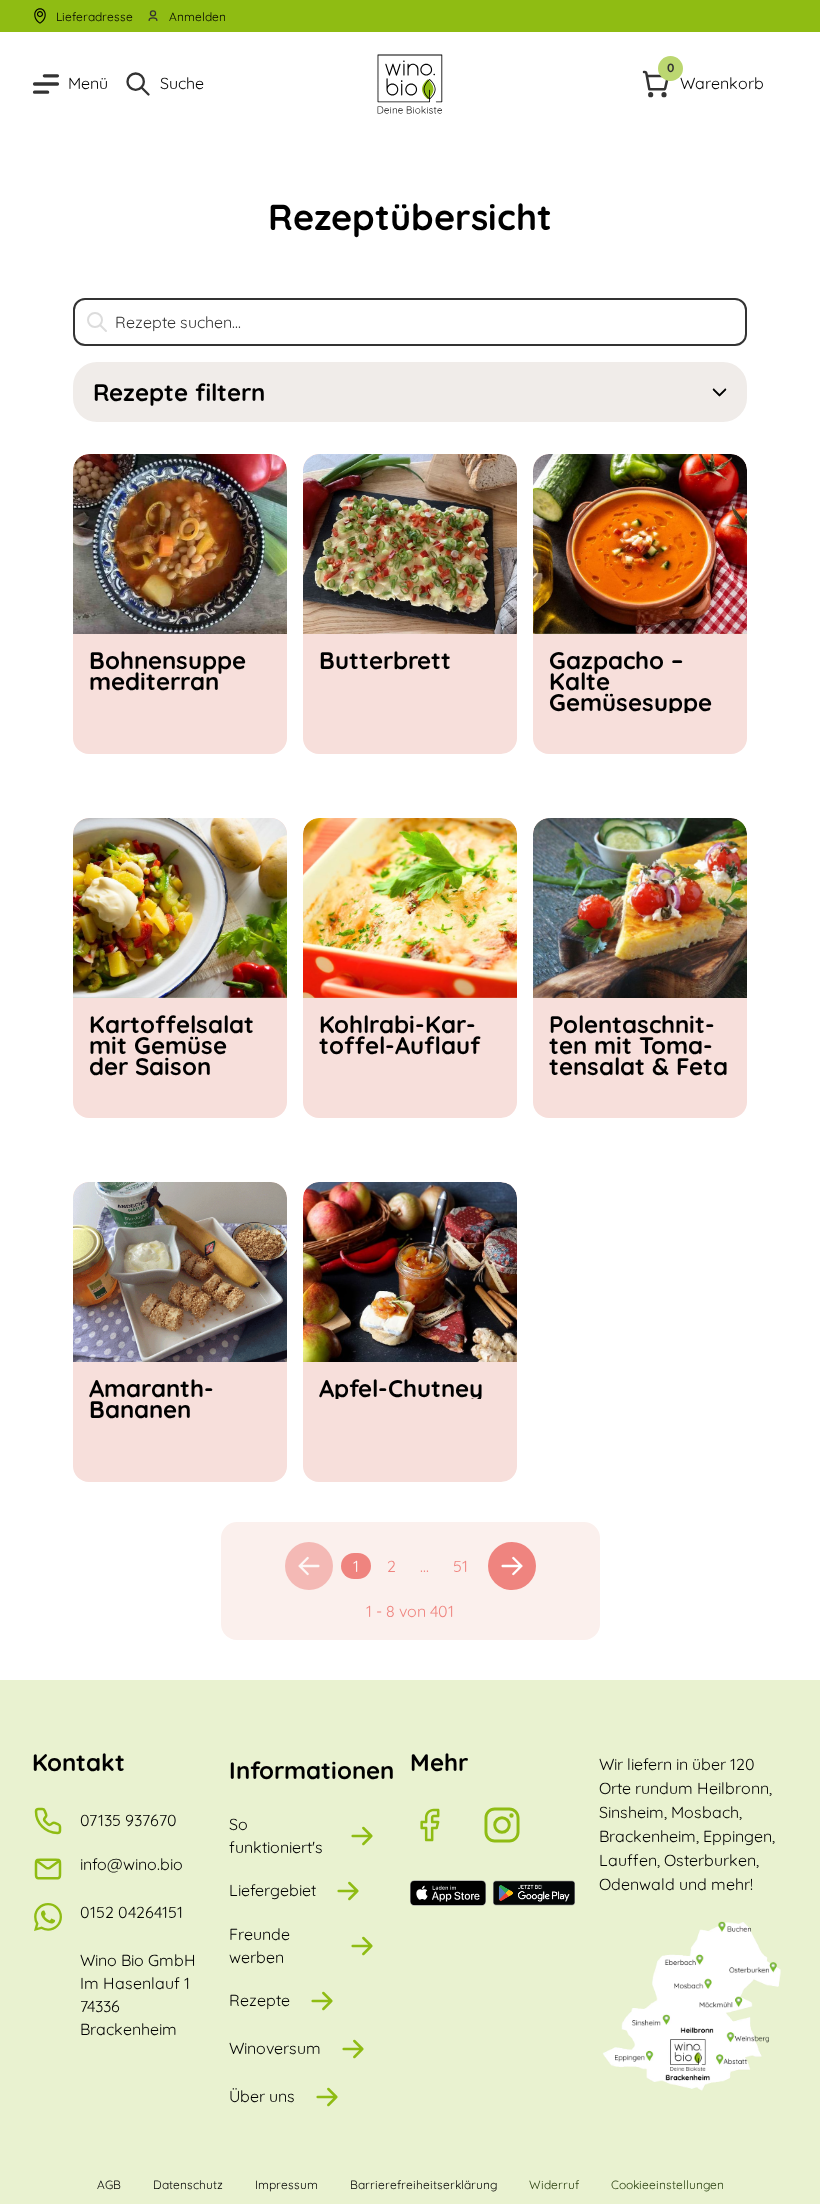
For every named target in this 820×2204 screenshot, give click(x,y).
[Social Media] (446, 1825)
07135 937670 (128, 1820)
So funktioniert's (276, 1835)
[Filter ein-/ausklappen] (719, 392)
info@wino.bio (131, 1864)
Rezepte (259, 2000)
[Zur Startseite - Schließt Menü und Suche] (410, 84)
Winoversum (275, 2048)
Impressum (286, 2184)
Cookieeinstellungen (667, 2184)
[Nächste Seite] (512, 1566)
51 (460, 1566)
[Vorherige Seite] (309, 1566)
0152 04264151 (131, 1912)
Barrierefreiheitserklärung (423, 2184)
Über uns (262, 2096)
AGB (109, 2184)
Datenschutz (188, 2184)
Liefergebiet (272, 1890)
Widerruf (554, 2184)
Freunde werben (259, 1945)
